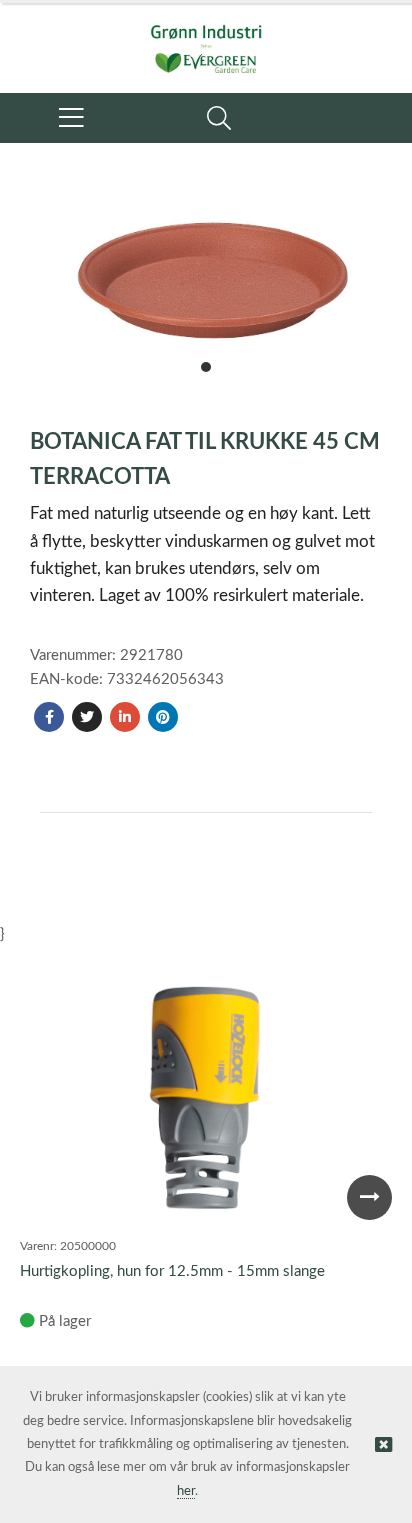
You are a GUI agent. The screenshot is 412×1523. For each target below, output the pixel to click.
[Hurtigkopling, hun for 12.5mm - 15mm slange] (205, 1102)
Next (369, 1197)
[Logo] (206, 38)
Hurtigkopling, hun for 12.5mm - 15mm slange (172, 1271)
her (186, 1491)
